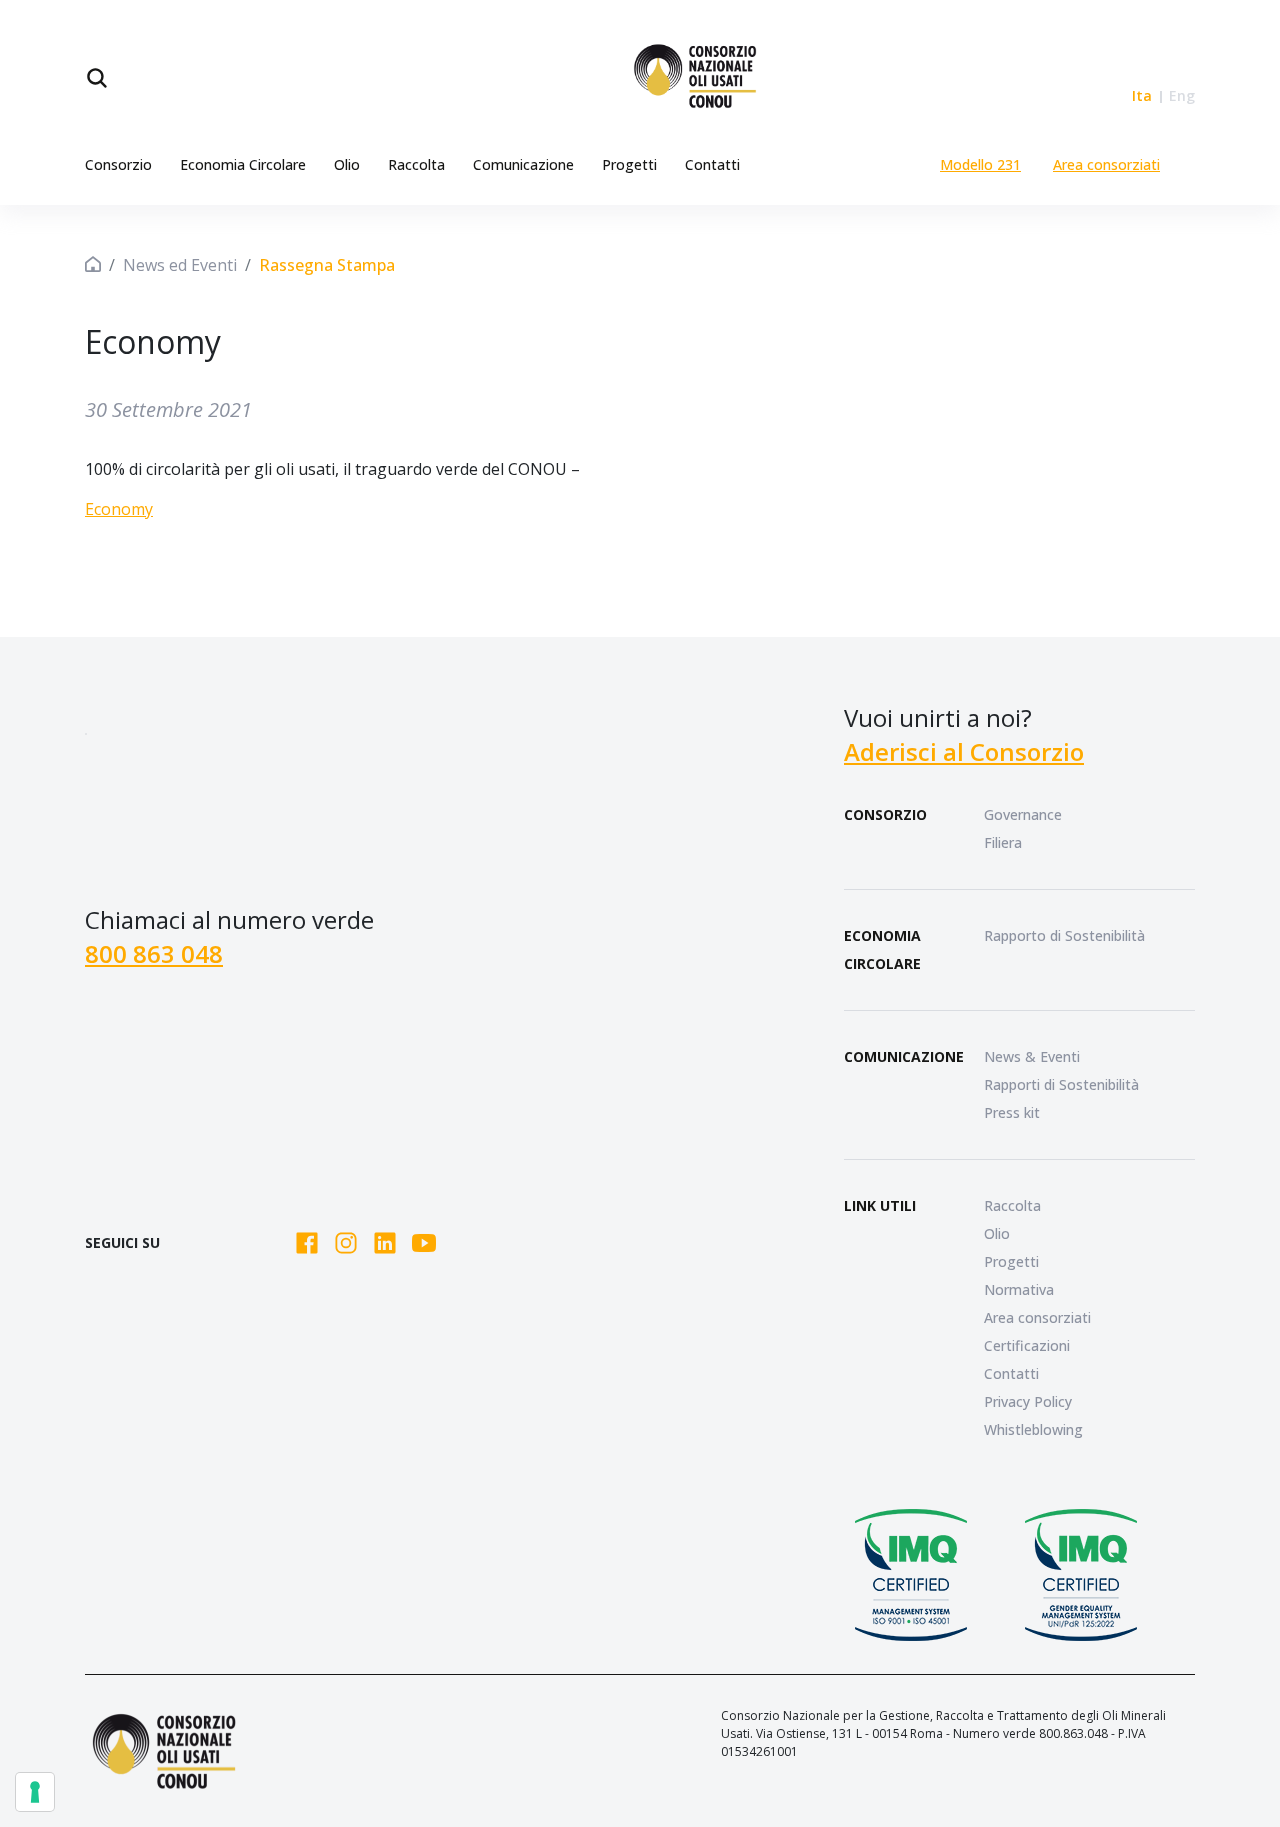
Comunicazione (523, 164)
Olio (347, 164)
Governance (1023, 814)
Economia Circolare (243, 164)
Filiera (1003, 842)
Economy (119, 509)
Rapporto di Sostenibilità (1064, 935)
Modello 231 (980, 164)
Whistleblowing (1033, 1429)
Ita (1142, 95)
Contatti (712, 164)
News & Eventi (1032, 1056)
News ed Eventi (180, 265)
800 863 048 (154, 953)
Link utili (880, 1205)
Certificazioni (1027, 1345)
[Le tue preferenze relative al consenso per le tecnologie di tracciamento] (35, 1792)
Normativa (1019, 1289)
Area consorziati (1106, 164)
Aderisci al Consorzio (964, 751)
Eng (1182, 95)
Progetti (629, 164)
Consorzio (118, 164)
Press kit (1012, 1112)
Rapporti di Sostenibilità (1061, 1084)
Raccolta (416, 164)
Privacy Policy (1028, 1401)
